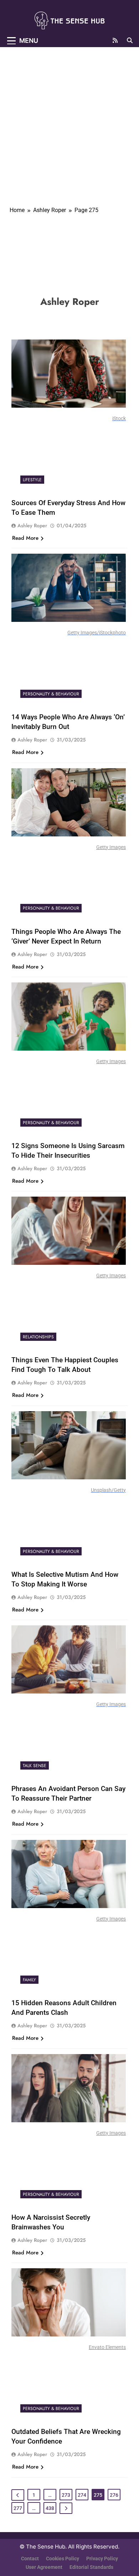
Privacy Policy (102, 2559)
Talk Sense (35, 1766)
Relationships (38, 1337)
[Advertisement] (69, 120)
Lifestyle (32, 480)
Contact (30, 2559)
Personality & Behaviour (51, 694)
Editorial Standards (91, 2567)
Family (29, 1980)
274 (82, 2495)
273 (66, 2495)
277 (18, 2508)
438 (50, 2508)
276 (114, 2495)
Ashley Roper (32, 525)
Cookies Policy (63, 2559)
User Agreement (44, 2567)
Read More (25, 538)
